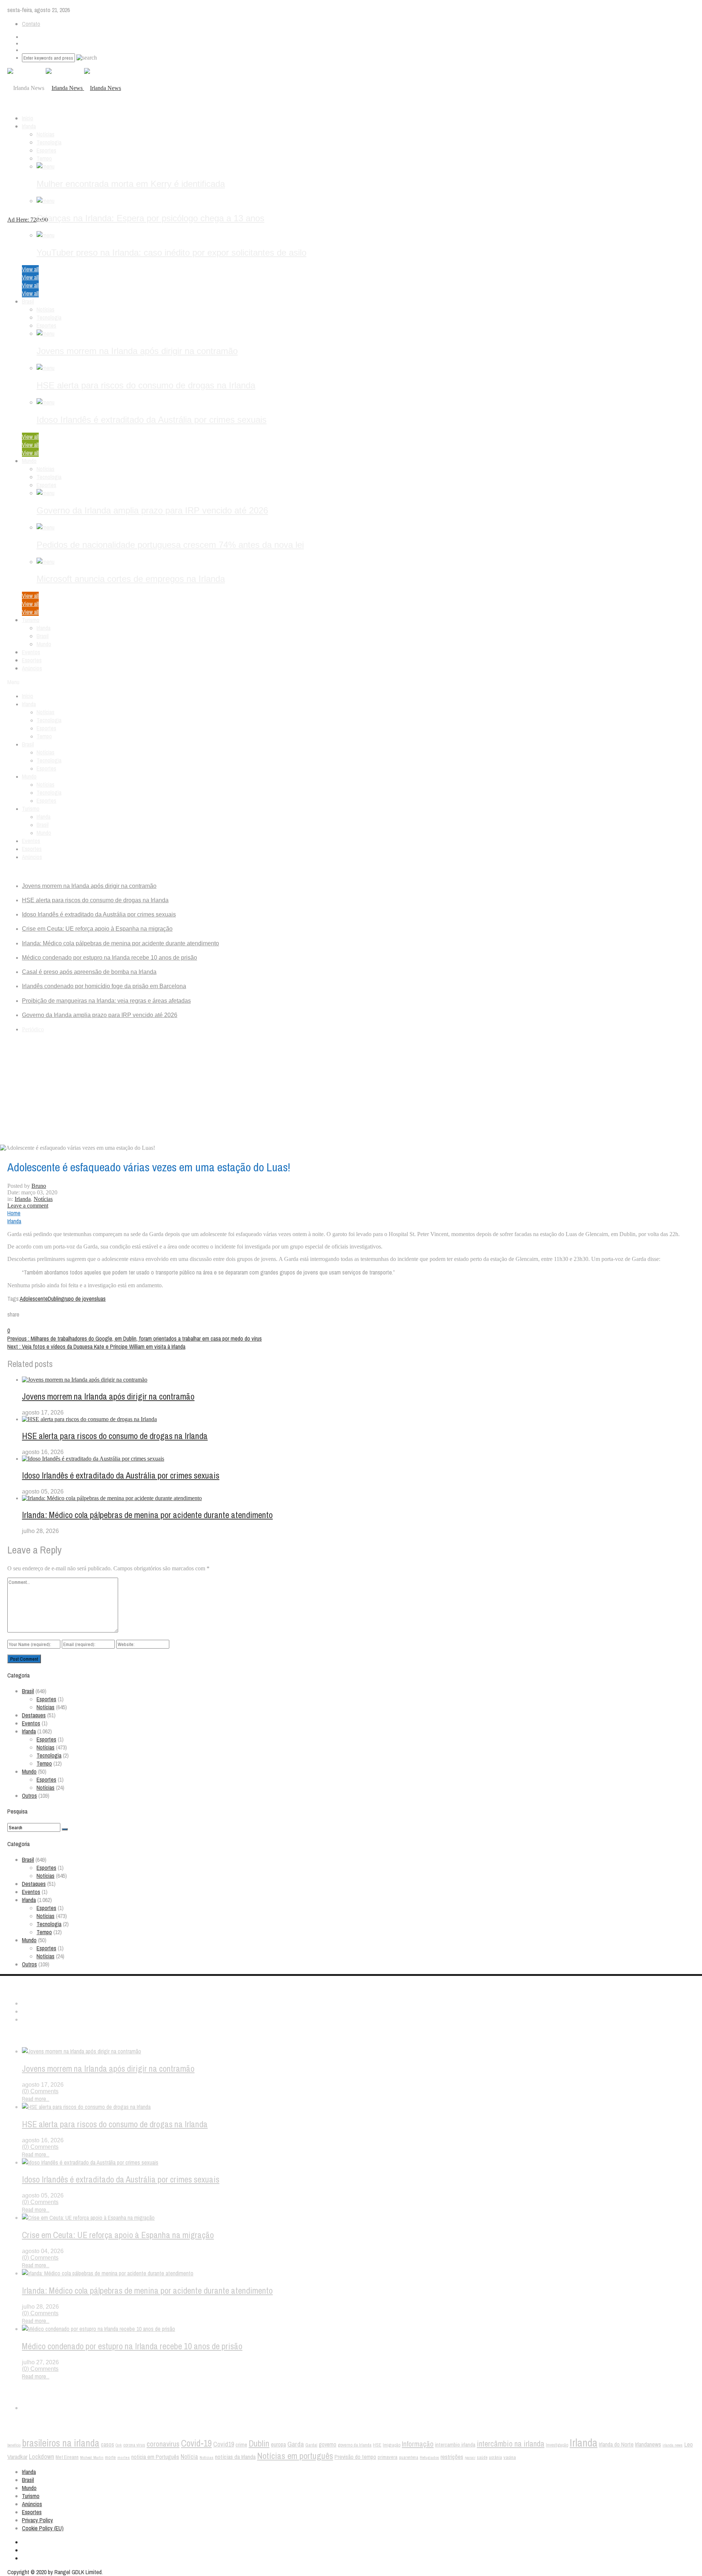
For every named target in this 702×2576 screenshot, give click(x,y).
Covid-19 (196, 2443)
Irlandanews (648, 2444)
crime (241, 2445)
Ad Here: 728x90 (28, 220)
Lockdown (41, 2457)
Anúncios (32, 668)
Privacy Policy (37, 2520)
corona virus (134, 2445)
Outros (29, 1796)
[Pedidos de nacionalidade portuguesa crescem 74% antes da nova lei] (46, 527)
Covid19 (224, 2444)
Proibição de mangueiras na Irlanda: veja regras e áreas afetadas (106, 1001)
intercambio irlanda (455, 2445)
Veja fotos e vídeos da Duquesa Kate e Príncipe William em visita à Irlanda (96, 1347)
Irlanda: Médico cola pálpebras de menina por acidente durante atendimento (120, 943)
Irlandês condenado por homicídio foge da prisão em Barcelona (104, 986)
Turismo (31, 620)
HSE (377, 2445)
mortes (124, 2458)
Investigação (557, 2445)
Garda (296, 2444)
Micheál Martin (92, 2458)
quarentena (409, 2458)
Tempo (44, 158)
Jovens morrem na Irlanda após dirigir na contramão (137, 351)
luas (101, 1299)
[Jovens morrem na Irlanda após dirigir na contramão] (46, 334)
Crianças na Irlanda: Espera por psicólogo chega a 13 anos (150, 218)
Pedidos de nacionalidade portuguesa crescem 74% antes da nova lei (170, 545)
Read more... (36, 2099)
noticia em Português (155, 2457)
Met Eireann (67, 2457)
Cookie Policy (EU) (43, 2528)
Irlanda (29, 126)
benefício (14, 2445)
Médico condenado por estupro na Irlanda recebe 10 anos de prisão (110, 958)
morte (110, 2457)
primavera (388, 2457)
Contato (31, 24)
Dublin (54, 1299)
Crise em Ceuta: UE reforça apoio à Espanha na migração (97, 929)
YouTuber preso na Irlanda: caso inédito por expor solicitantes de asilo (171, 253)
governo (328, 2445)
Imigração (392, 2445)
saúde (482, 2458)
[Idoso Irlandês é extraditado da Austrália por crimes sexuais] (46, 402)
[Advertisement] (351, 1090)
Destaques (34, 1715)
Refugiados (429, 2458)
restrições (452, 2457)
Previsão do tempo (355, 2457)
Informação (418, 2444)
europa (278, 2445)
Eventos (31, 652)
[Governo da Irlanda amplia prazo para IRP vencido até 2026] (46, 493)
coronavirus (163, 2444)
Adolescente (34, 1299)
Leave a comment (28, 1206)
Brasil (28, 301)
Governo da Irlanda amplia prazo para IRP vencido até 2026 (152, 510)
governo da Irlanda (355, 2445)
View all (30, 269)
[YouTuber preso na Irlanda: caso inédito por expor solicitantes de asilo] (46, 235)
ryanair (470, 2458)
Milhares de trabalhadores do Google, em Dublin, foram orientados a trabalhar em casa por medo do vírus (135, 1338)
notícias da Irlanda (235, 2457)
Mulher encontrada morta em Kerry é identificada (131, 184)
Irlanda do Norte (616, 2445)
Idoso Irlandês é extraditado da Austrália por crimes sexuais (152, 420)
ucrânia (495, 2457)
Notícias (46, 134)
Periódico (33, 1029)
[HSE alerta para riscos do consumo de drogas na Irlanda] (46, 368)
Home (14, 1213)
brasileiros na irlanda (61, 2443)
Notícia (189, 2457)
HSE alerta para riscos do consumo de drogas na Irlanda (146, 385)
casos (107, 2444)
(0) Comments (40, 2091)
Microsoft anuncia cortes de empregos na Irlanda (131, 579)
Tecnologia (49, 142)
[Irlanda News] (83, 88)
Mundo (29, 461)
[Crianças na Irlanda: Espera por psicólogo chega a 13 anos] (46, 201)
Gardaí (311, 2445)
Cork (119, 2445)
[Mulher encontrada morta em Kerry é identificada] (46, 166)
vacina (510, 2457)
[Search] (65, 1829)
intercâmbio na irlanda (511, 2444)
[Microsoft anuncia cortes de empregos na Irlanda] (46, 562)
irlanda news (673, 2445)
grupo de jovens (79, 1299)
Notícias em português (295, 2456)
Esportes (46, 150)
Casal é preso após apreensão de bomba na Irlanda (89, 972)
